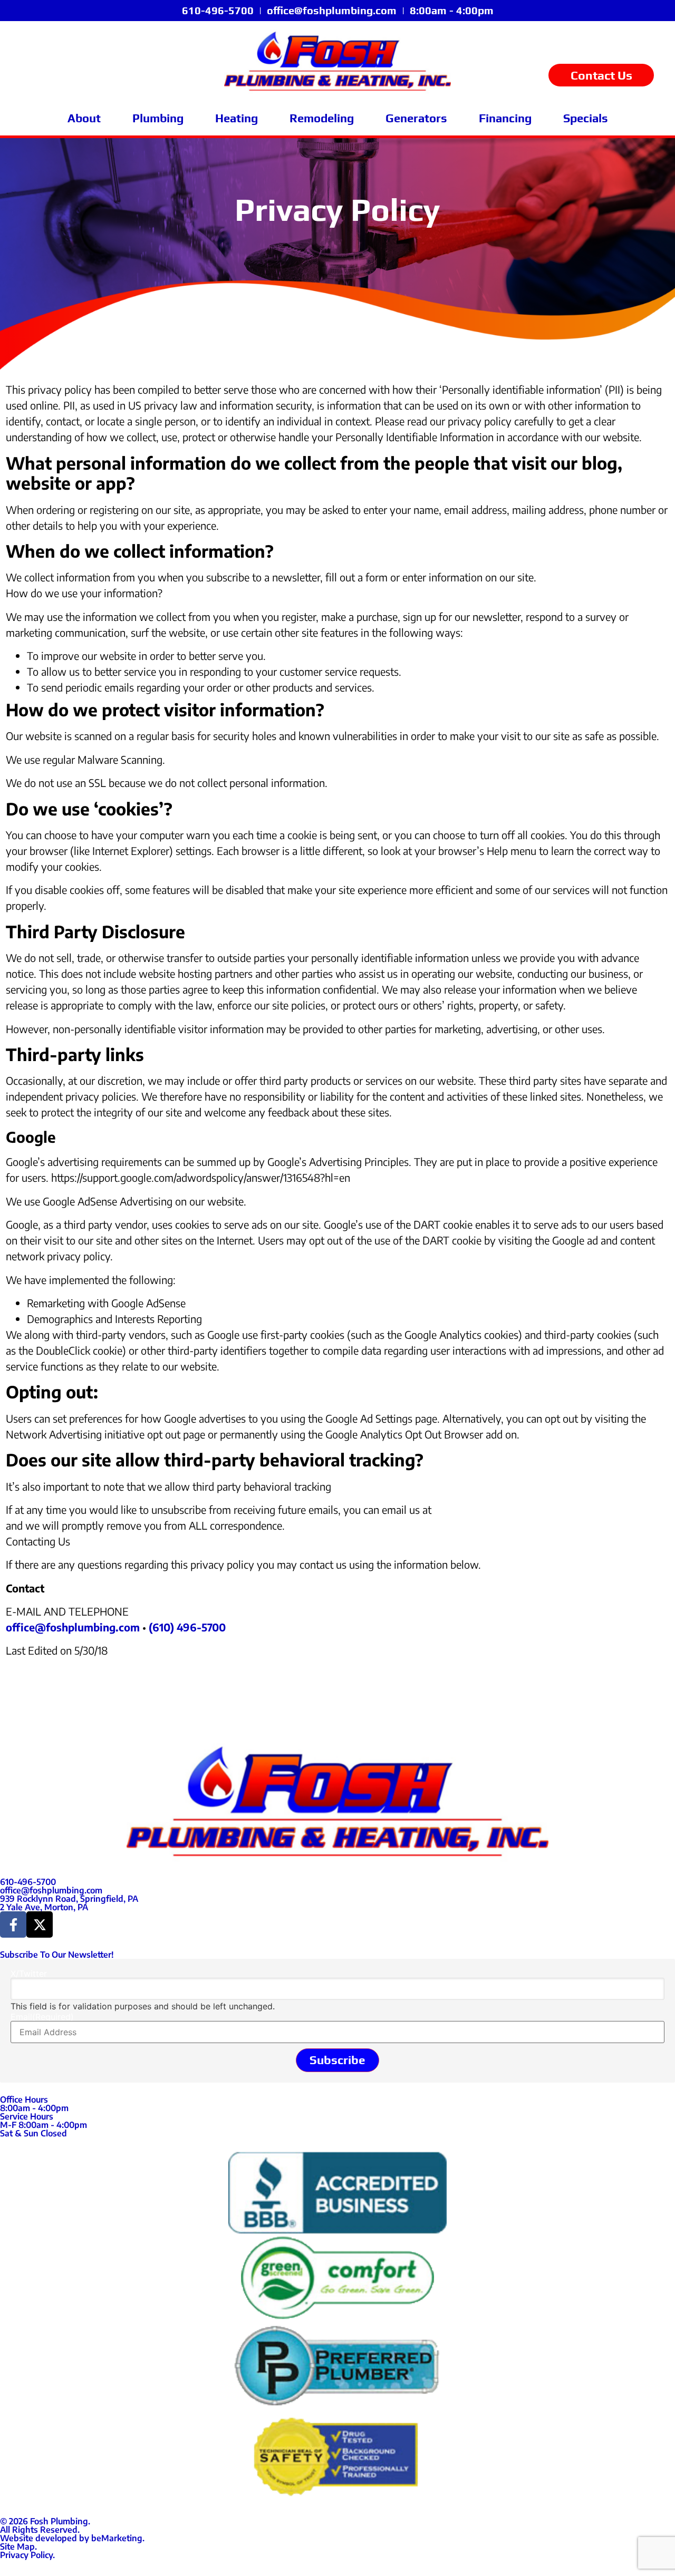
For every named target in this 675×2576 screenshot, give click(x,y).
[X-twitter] (40, 1924)
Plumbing (158, 118)
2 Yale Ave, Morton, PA (44, 1907)
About (84, 118)
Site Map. (18, 2546)
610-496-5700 (218, 10)
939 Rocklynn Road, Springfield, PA (69, 1899)
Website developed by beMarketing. (72, 2538)
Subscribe (337, 2060)
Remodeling (322, 118)
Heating (237, 118)
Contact (25, 1588)
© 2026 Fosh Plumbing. (45, 2521)
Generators (416, 118)
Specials (586, 118)
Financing (505, 118)
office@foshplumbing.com (332, 10)
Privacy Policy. (27, 2555)
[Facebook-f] (13, 1924)
